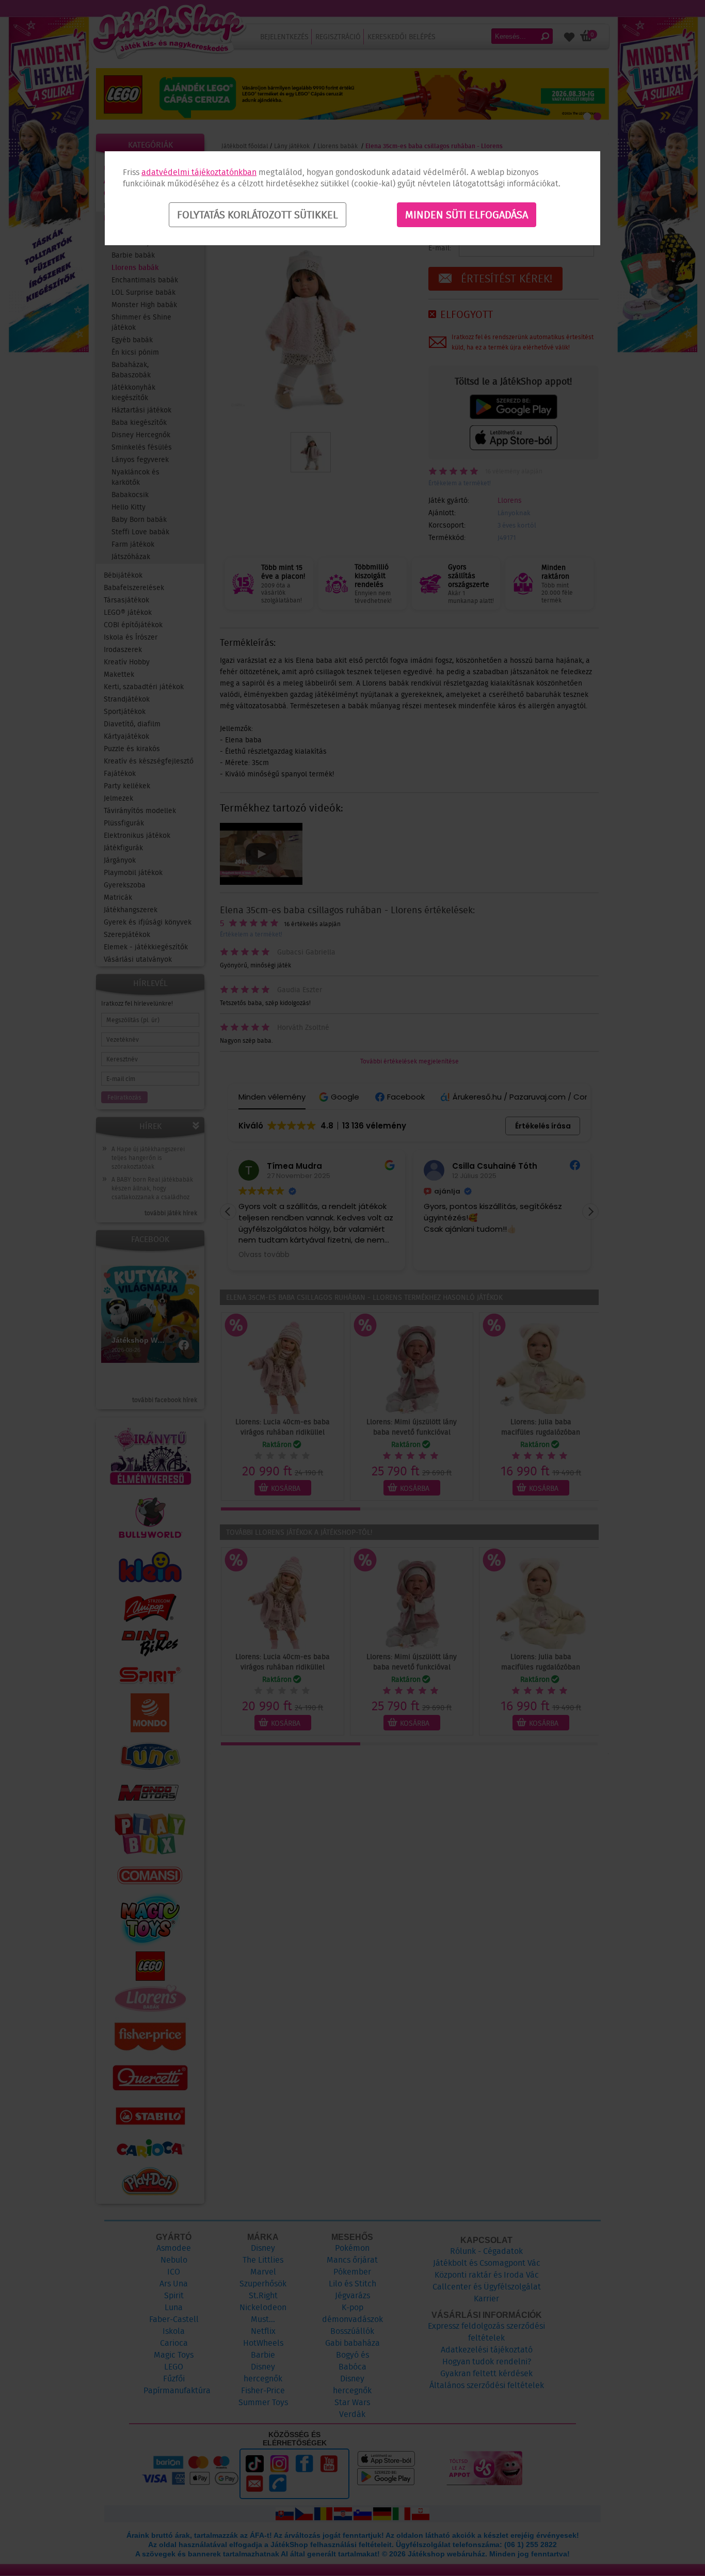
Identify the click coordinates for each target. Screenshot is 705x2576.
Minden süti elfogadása (467, 215)
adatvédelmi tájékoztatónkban (199, 172)
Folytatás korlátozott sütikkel (258, 215)
